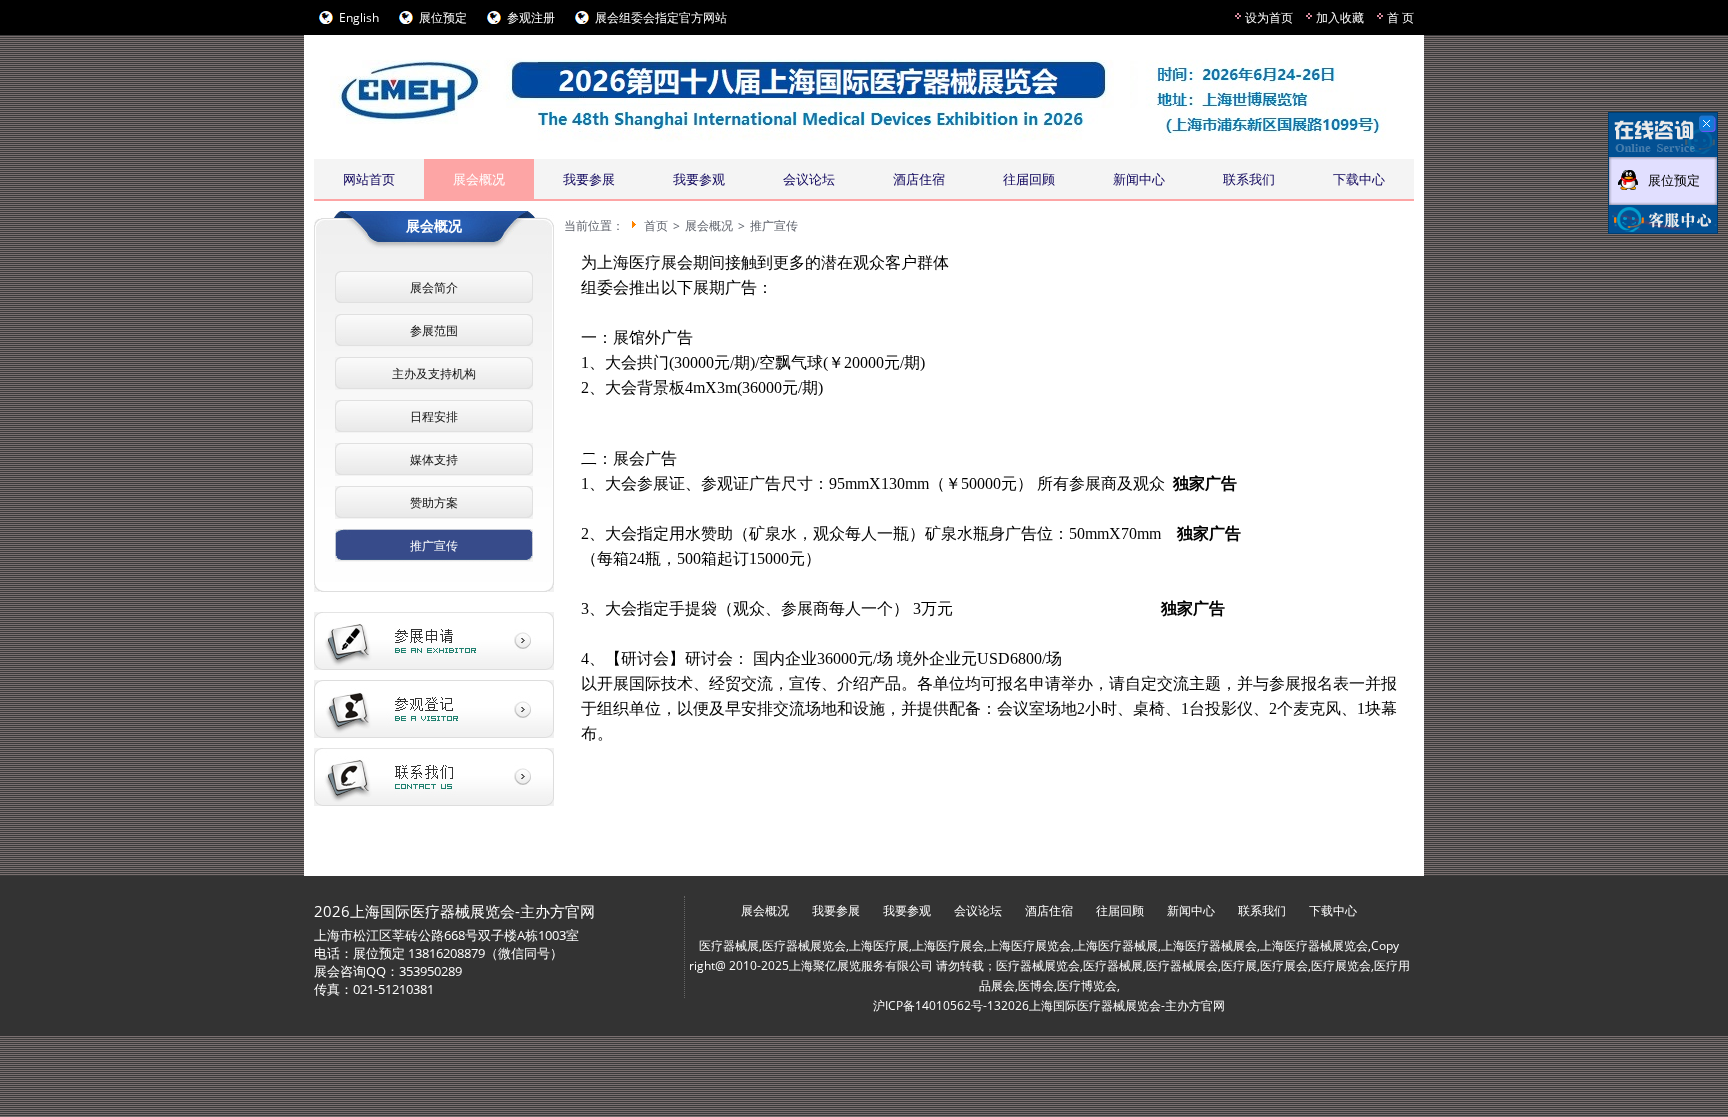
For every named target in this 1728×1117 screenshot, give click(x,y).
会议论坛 (809, 179)
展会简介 (434, 287)
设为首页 (1269, 17)
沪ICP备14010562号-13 (937, 1005)
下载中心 (1359, 179)
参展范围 (434, 330)
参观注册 (531, 17)
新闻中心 (1139, 179)
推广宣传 (434, 545)
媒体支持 (434, 459)
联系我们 (1249, 179)
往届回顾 (1029, 179)
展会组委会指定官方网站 (661, 17)
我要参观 (699, 179)
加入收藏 (1340, 17)
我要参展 (589, 179)
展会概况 (479, 179)
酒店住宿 (919, 179)
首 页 (1400, 17)
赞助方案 (434, 502)
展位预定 (443, 17)
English (359, 17)
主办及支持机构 (434, 373)
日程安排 (434, 416)
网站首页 (369, 179)
